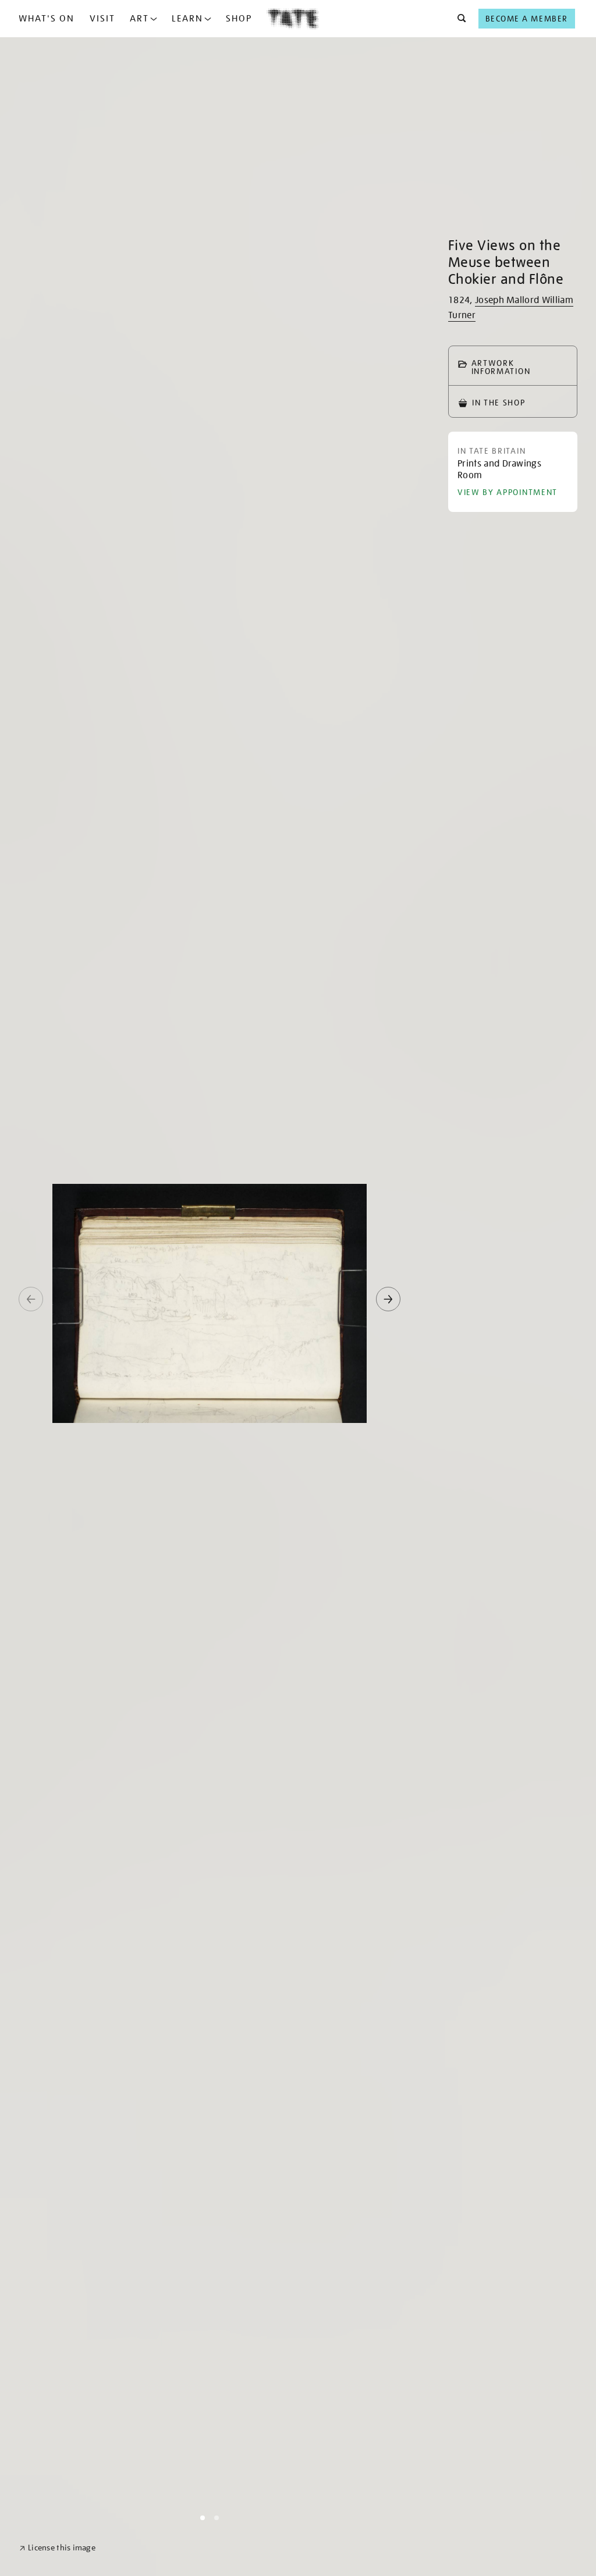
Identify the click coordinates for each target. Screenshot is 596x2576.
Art (139, 19)
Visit (102, 19)
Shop (239, 19)
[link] (57, 2548)
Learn (187, 19)
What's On (47, 19)
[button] (458, 19)
